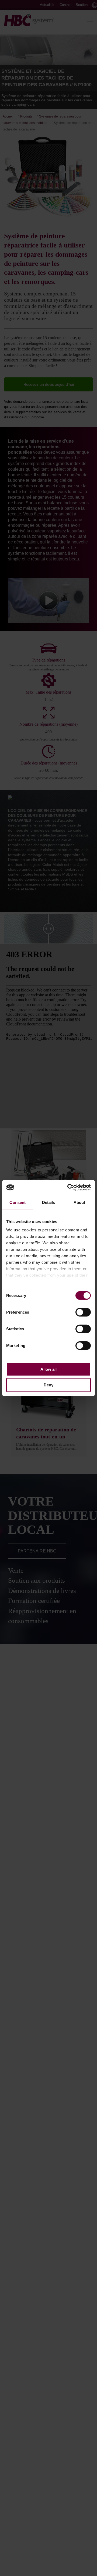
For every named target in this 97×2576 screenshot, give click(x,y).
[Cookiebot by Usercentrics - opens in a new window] (68, 1187)
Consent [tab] (18, 1202)
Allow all (48, 1369)
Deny (48, 1385)
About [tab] (79, 1202)
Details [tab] (49, 1202)
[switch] (83, 1312)
